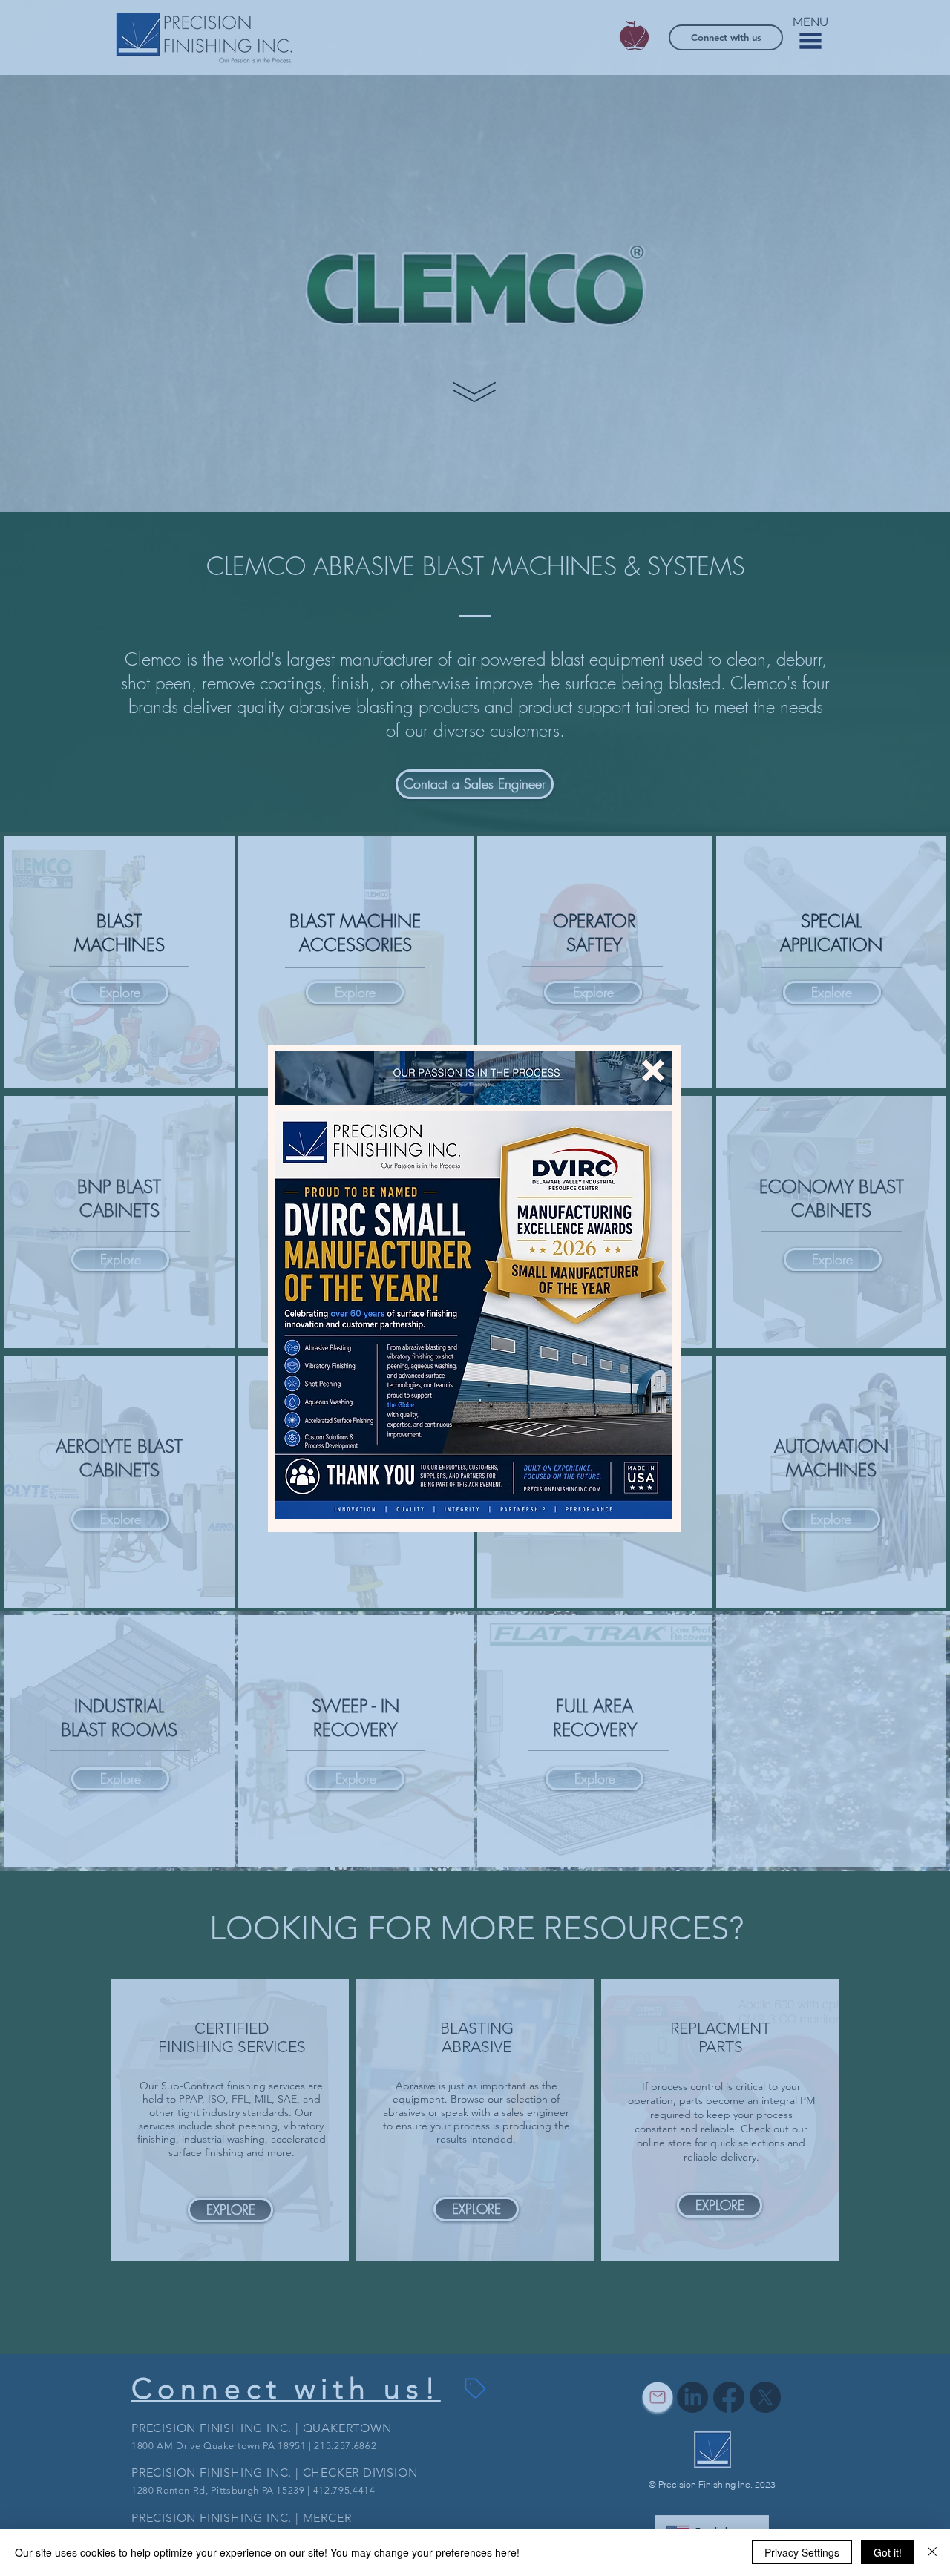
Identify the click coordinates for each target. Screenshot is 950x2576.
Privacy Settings (802, 2552)
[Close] (932, 2552)
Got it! (888, 2552)
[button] (653, 1071)
